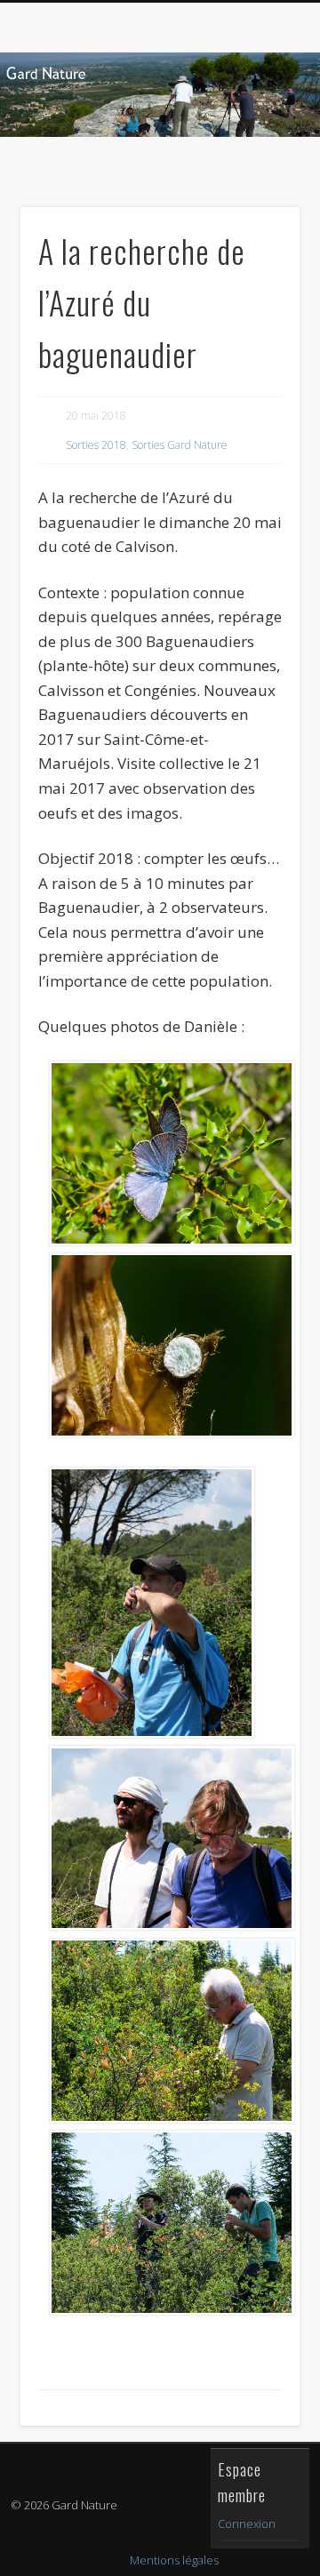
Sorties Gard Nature (180, 445)
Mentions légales (174, 2560)
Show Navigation (258, 159)
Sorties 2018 (96, 445)
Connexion (247, 2524)
